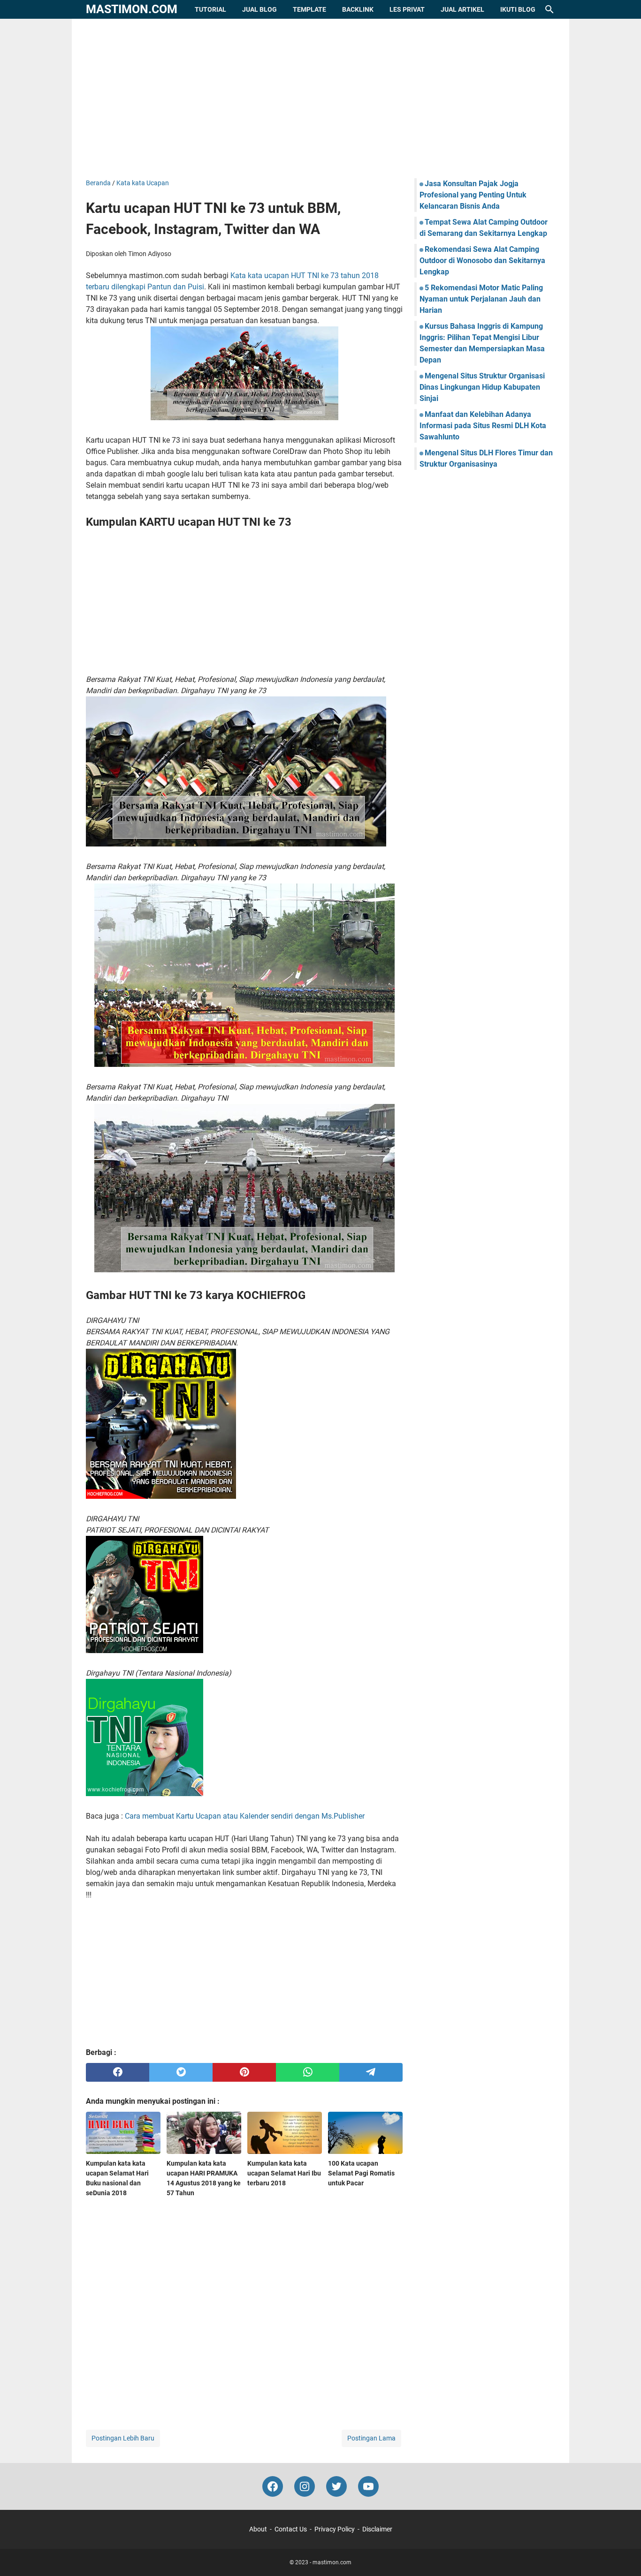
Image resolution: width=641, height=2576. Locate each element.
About (258, 2529)
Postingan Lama (371, 2438)
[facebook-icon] (273, 2486)
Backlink (358, 9)
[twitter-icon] (336, 2486)
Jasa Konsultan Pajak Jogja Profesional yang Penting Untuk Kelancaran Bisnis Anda (473, 195)
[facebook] (118, 2072)
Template (309, 9)
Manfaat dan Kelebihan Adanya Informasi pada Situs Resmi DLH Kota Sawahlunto (483, 426)
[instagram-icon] (305, 2486)
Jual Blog (259, 9)
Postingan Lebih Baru (123, 2438)
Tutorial (210, 9)
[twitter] (181, 2072)
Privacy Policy (335, 2529)
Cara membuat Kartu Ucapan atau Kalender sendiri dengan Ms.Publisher (245, 1816)
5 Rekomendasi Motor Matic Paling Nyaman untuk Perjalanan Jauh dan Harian (481, 299)
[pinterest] (244, 2072)
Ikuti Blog (518, 9)
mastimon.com (132, 9)
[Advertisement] (320, 98)
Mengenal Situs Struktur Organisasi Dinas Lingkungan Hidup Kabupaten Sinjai (482, 387)
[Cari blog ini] (549, 9)
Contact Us (291, 2529)
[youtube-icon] (368, 2486)
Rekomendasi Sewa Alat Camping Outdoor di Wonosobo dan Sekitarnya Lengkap (482, 261)
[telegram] (371, 2072)
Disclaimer (377, 2529)
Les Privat (407, 9)
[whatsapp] (308, 2072)
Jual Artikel (462, 9)
